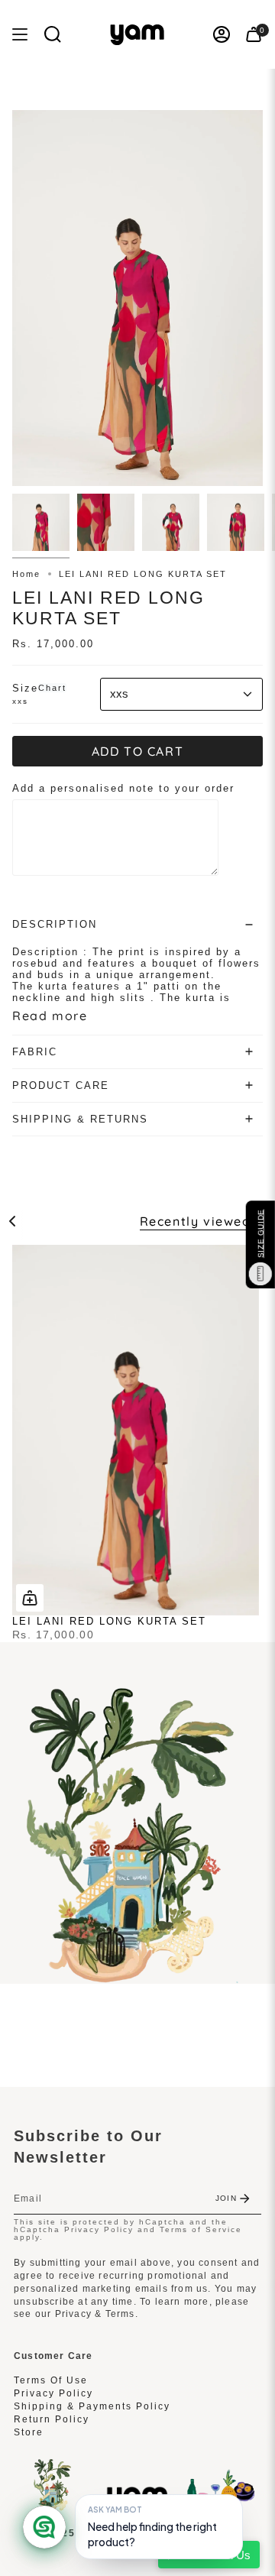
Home (26, 574)
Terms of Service (201, 2229)
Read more (50, 1016)
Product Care (61, 1085)
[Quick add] (30, 1598)
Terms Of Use (51, 2380)
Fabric (35, 1052)
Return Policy (52, 2419)
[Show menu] (20, 34)
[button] (53, 34)
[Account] (222, 34)
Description (55, 924)
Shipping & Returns (80, 1119)
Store (29, 2432)
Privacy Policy (99, 2229)
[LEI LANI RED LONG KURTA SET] (136, 1430)
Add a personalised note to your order (123, 788)
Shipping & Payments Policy (92, 2406)
